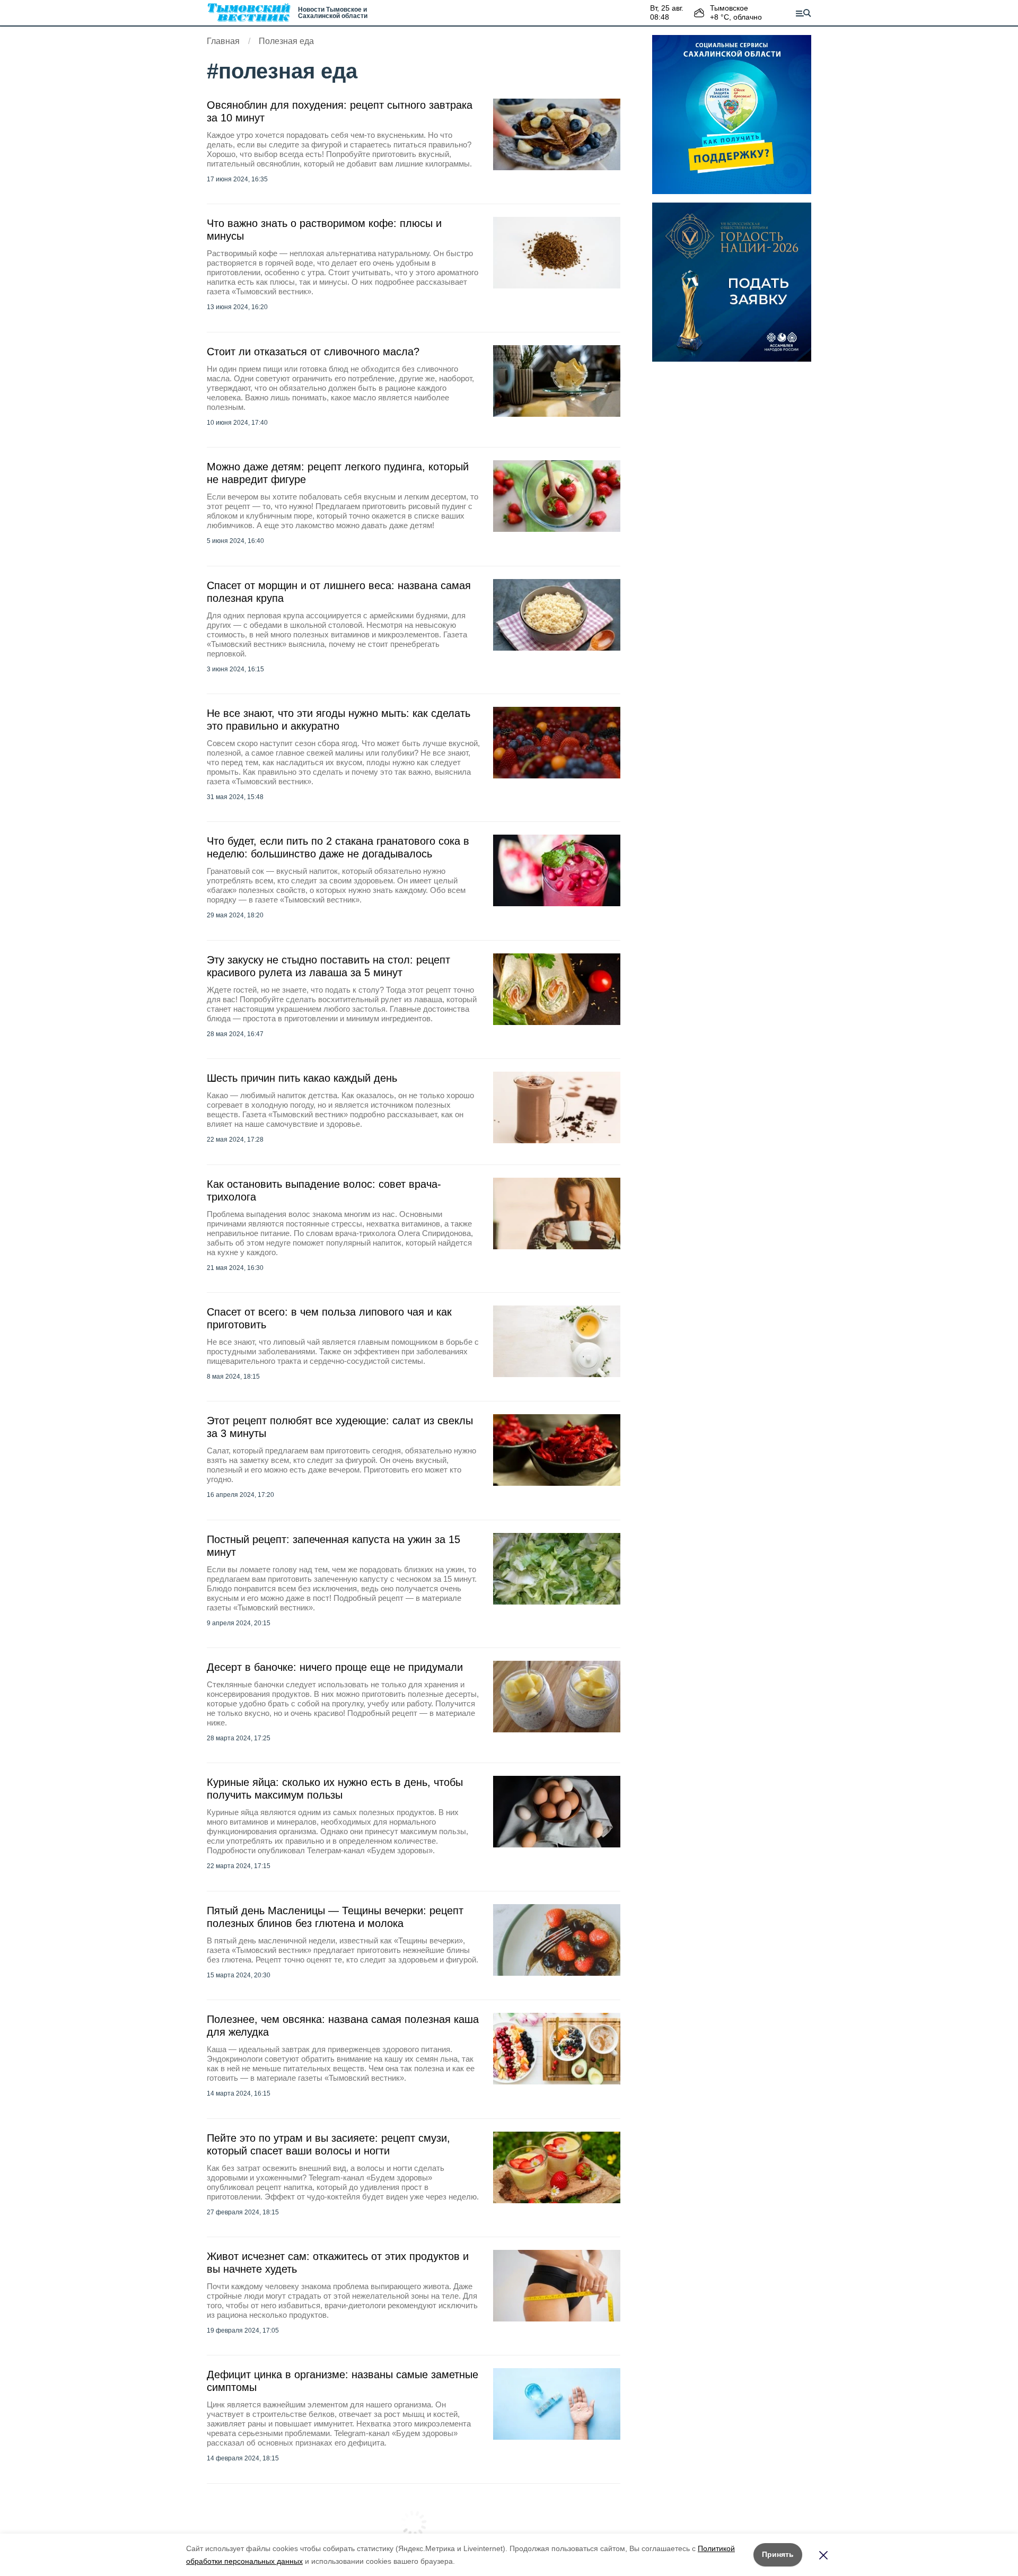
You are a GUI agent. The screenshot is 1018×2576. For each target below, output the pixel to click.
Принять (778, 2554)
